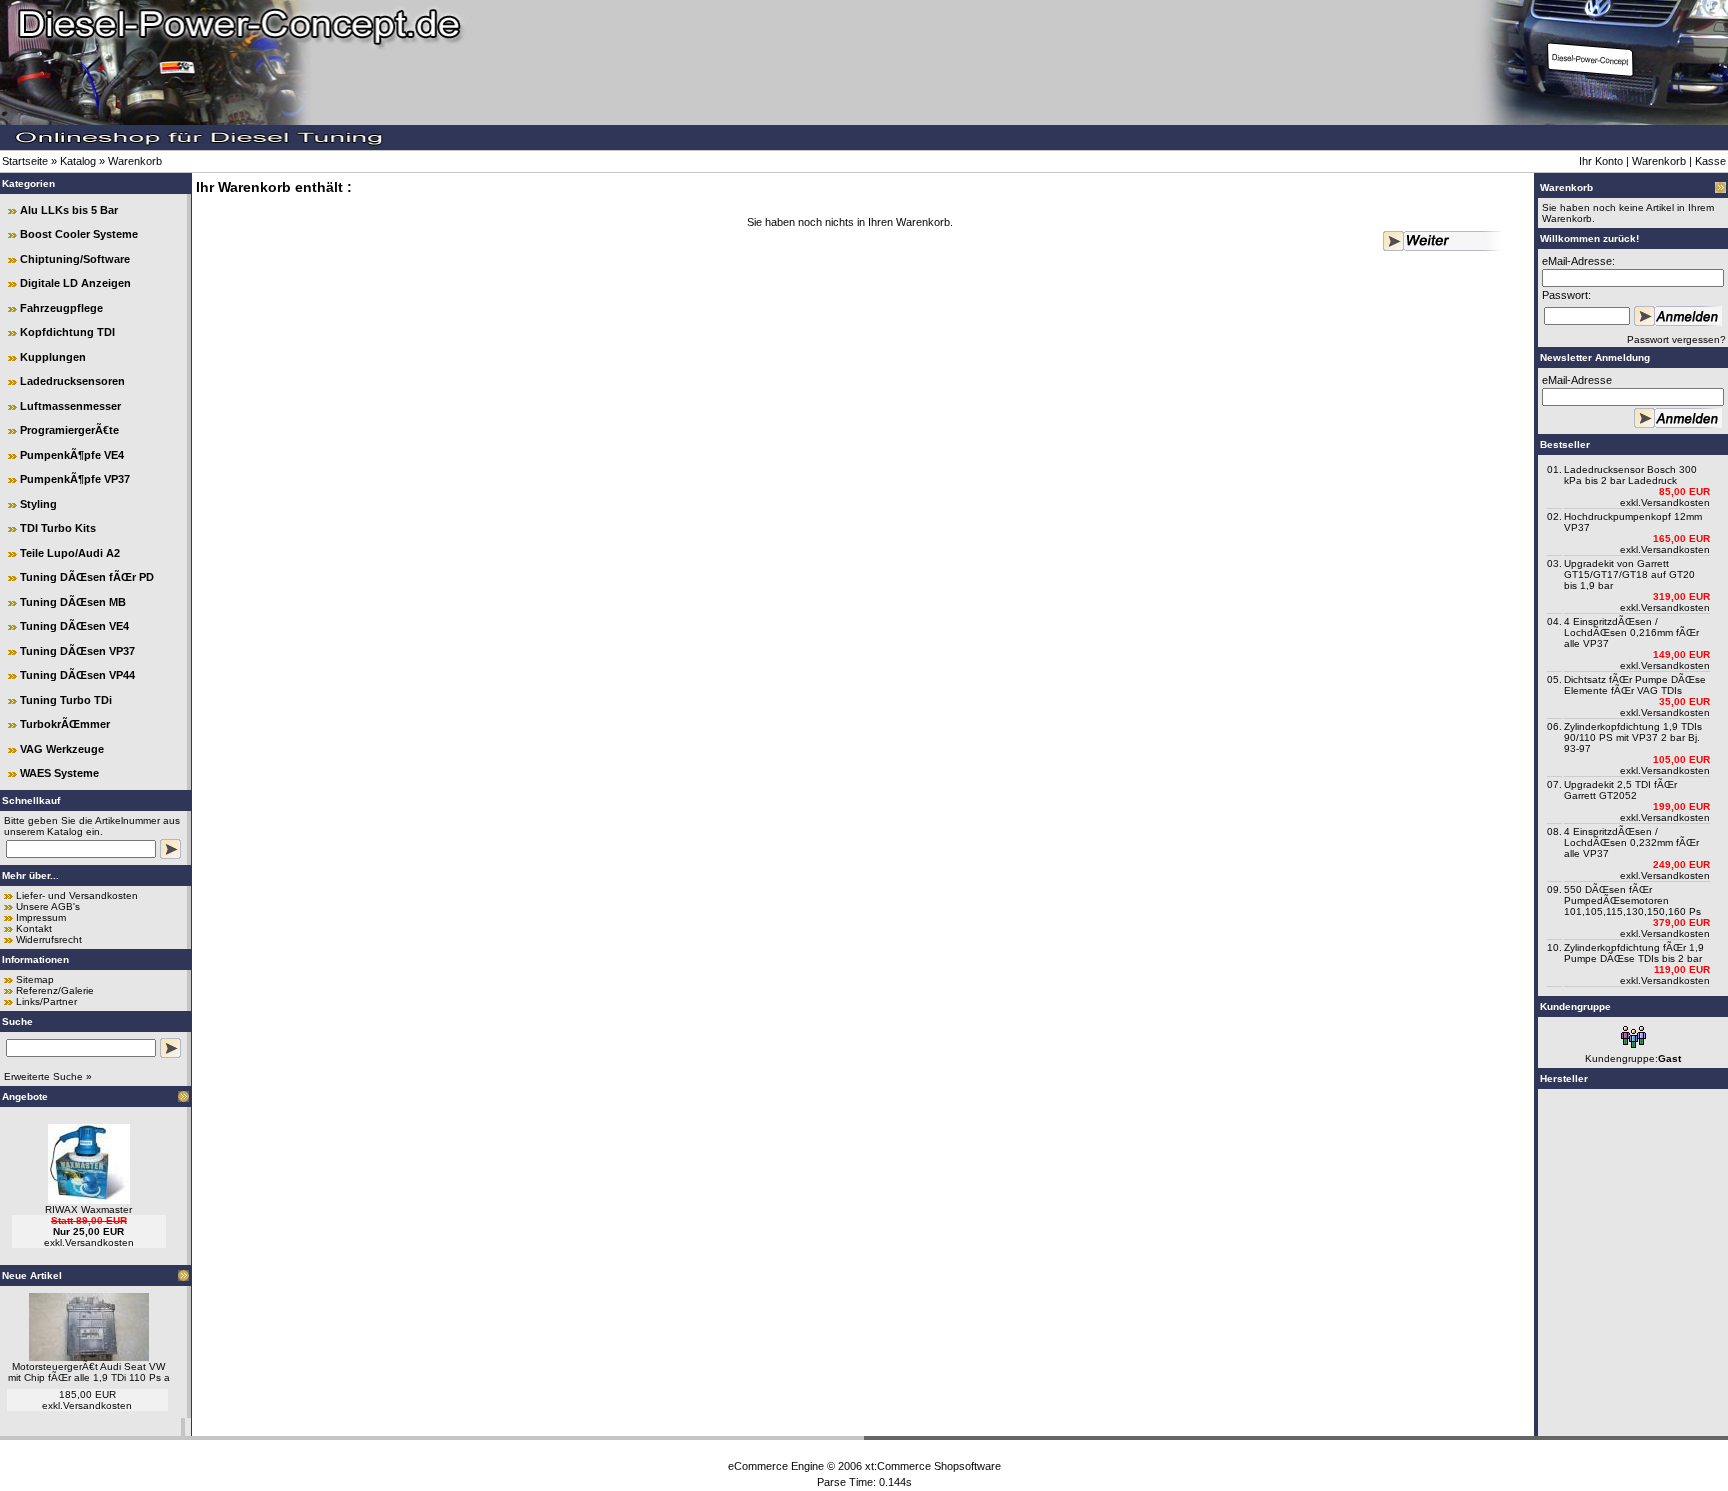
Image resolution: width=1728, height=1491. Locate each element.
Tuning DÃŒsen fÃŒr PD (87, 577)
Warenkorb (135, 161)
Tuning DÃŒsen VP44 (77, 675)
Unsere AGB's (48, 906)
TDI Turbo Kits (58, 528)
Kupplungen (53, 357)
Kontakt (34, 928)
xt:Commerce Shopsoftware (933, 1466)
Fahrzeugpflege (61, 308)
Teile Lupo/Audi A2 (70, 553)
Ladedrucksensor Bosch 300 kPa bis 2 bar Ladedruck (1630, 475)
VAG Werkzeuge (62, 749)
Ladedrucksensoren (72, 381)
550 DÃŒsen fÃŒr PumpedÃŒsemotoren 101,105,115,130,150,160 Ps (1632, 900)
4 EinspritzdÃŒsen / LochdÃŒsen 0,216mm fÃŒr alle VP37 (1631, 632)
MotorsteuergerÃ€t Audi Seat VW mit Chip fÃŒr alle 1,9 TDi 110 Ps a (89, 1372)
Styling (38, 504)
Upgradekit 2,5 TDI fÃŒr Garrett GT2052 (1620, 790)
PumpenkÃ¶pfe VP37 (75, 479)
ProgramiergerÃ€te (69, 430)
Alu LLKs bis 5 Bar (69, 210)
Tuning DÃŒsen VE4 (74, 626)
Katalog (78, 161)
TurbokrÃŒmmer (65, 724)
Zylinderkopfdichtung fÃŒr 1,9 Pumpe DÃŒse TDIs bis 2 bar (1634, 953)
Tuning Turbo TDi (66, 700)
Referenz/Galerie (55, 990)
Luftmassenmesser (70, 406)
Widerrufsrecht (49, 939)
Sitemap (35, 979)
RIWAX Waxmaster (88, 1209)
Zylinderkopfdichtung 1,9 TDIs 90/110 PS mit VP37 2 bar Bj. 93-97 (1633, 737)
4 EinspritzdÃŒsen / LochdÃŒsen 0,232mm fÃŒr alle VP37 (1631, 842)
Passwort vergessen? (1676, 339)
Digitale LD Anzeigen (75, 283)
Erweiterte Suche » (48, 1076)
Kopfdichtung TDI (67, 332)
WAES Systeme (59, 773)
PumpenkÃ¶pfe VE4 (72, 455)
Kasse (1710, 161)
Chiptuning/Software (75, 259)
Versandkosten (99, 1242)
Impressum (41, 917)
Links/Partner (46, 1001)
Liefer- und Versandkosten (77, 895)
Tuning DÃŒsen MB (73, 602)
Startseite (25, 161)
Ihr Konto (1601, 161)
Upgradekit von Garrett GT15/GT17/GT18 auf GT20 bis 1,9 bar (1629, 574)
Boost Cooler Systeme (79, 234)
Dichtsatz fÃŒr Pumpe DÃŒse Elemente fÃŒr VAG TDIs (1635, 685)
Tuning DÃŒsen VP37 (77, 651)
